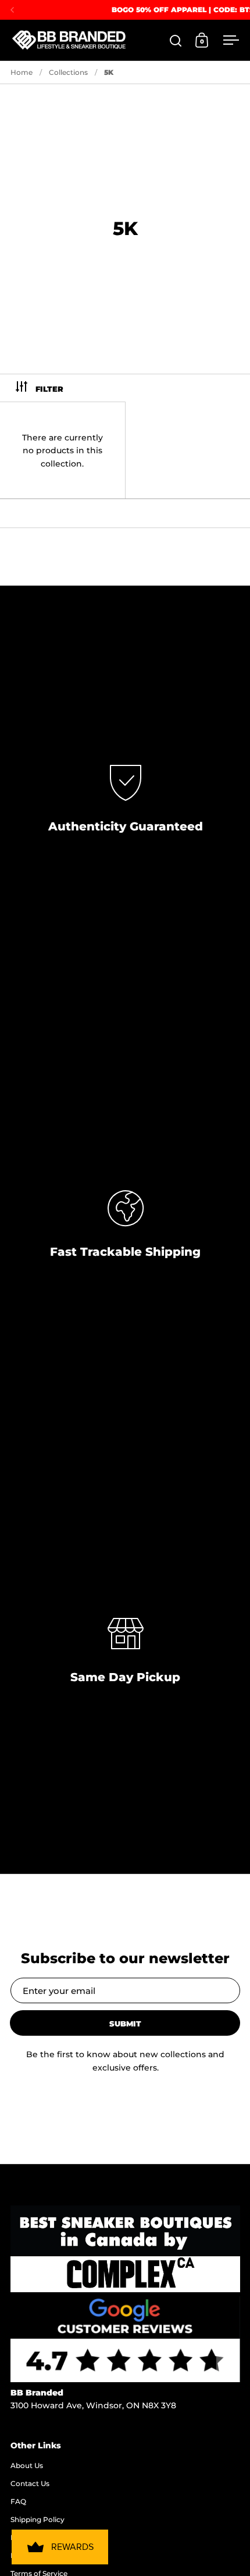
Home (22, 72)
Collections (68, 72)
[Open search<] (176, 40)
